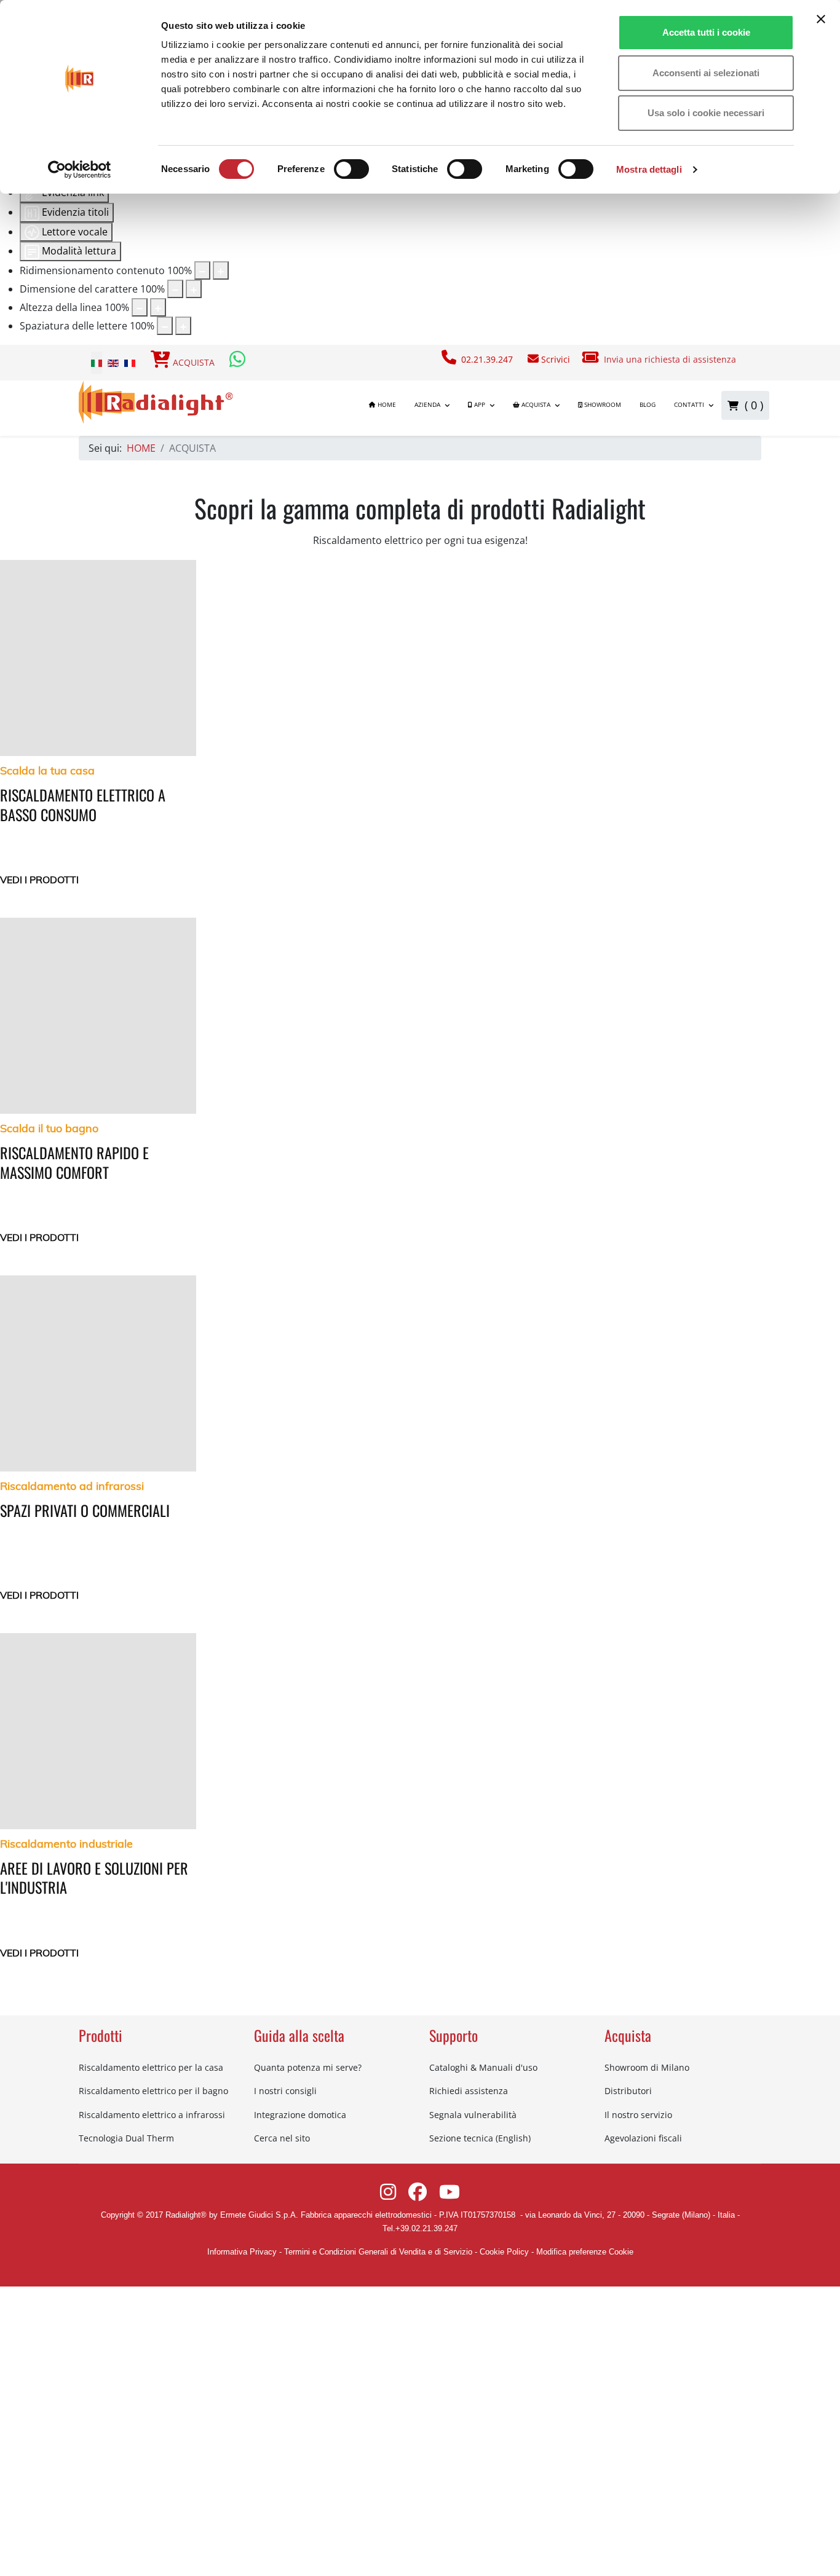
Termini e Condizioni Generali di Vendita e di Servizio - (381, 2252)
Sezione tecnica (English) (480, 2138)
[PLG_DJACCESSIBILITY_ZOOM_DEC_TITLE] (202, 270)
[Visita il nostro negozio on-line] (160, 362)
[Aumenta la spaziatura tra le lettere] (183, 326)
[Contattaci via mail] (533, 359)
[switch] (351, 169)
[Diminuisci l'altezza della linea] (140, 307)
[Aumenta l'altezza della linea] (158, 307)
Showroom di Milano (647, 2067)
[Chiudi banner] (821, 19)
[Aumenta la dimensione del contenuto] (221, 270)
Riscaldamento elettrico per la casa (151, 2067)
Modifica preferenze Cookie (585, 2252)
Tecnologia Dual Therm (126, 2138)
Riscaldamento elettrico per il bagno (153, 2091)
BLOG (648, 405)
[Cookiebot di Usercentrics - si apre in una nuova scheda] (80, 170)
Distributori (628, 2091)
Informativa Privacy (242, 2252)
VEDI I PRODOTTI (39, 880)
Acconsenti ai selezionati (706, 73)
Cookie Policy (504, 2252)
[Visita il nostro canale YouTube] (450, 2195)
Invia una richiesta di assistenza (671, 359)
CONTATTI (689, 405)
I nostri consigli (285, 2091)
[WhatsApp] (239, 362)
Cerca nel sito (282, 2138)
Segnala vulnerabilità (473, 2115)
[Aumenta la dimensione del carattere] (194, 289)
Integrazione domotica (300, 2115)
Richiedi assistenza (469, 2091)
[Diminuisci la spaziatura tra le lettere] (165, 326)
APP (479, 405)
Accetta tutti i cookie (706, 32)
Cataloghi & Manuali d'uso (483, 2067)
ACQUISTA (194, 362)
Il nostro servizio (638, 2115)
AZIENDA (427, 405)
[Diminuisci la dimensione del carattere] (175, 289)
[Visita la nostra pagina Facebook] (419, 2195)
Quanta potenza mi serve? (308, 2067)
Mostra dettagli (649, 169)
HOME (386, 405)
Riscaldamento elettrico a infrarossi (152, 2115)
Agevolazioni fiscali (643, 2138)
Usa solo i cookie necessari (706, 113)
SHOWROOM (602, 405)
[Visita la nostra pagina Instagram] (389, 2195)
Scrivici (554, 359)
